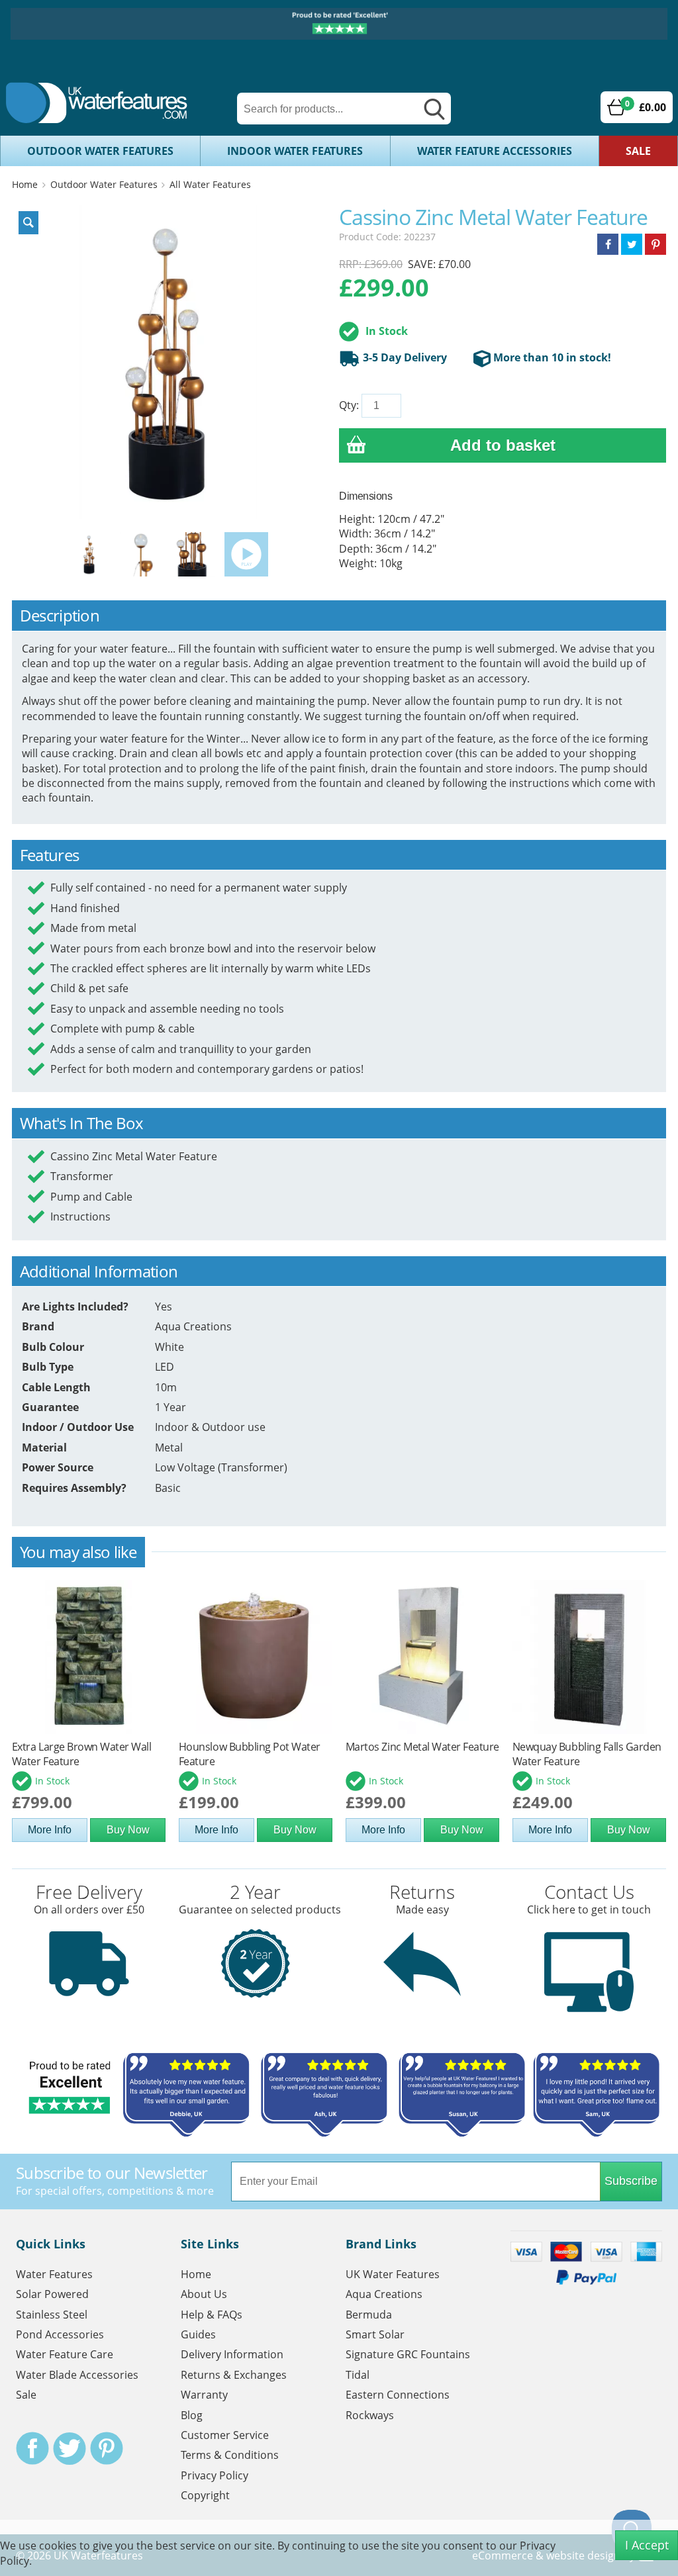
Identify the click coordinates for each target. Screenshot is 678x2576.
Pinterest (107, 2448)
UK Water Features (393, 2274)
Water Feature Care (65, 2354)
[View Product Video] (246, 553)
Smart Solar (375, 2334)
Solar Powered (52, 2294)
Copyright (205, 2495)
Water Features (54, 2274)
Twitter (70, 2448)
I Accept (647, 2545)
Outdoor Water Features (100, 151)
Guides (198, 2334)
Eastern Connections (398, 2395)
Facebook (32, 2448)
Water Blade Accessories (77, 2375)
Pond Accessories (60, 2334)
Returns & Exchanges (234, 2375)
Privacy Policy (215, 2475)
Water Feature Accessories (495, 151)
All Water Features (210, 184)
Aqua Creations (384, 2294)
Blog (192, 2415)
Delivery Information (232, 2354)
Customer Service (225, 2435)
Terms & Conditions (230, 2455)
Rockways (370, 2415)
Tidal (358, 2375)
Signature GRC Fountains (408, 2354)
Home (25, 184)
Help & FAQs (212, 2315)
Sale (638, 151)
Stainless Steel (52, 2315)
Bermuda (369, 2315)
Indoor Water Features (295, 151)
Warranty (204, 2395)
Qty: (349, 405)
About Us (204, 2294)
